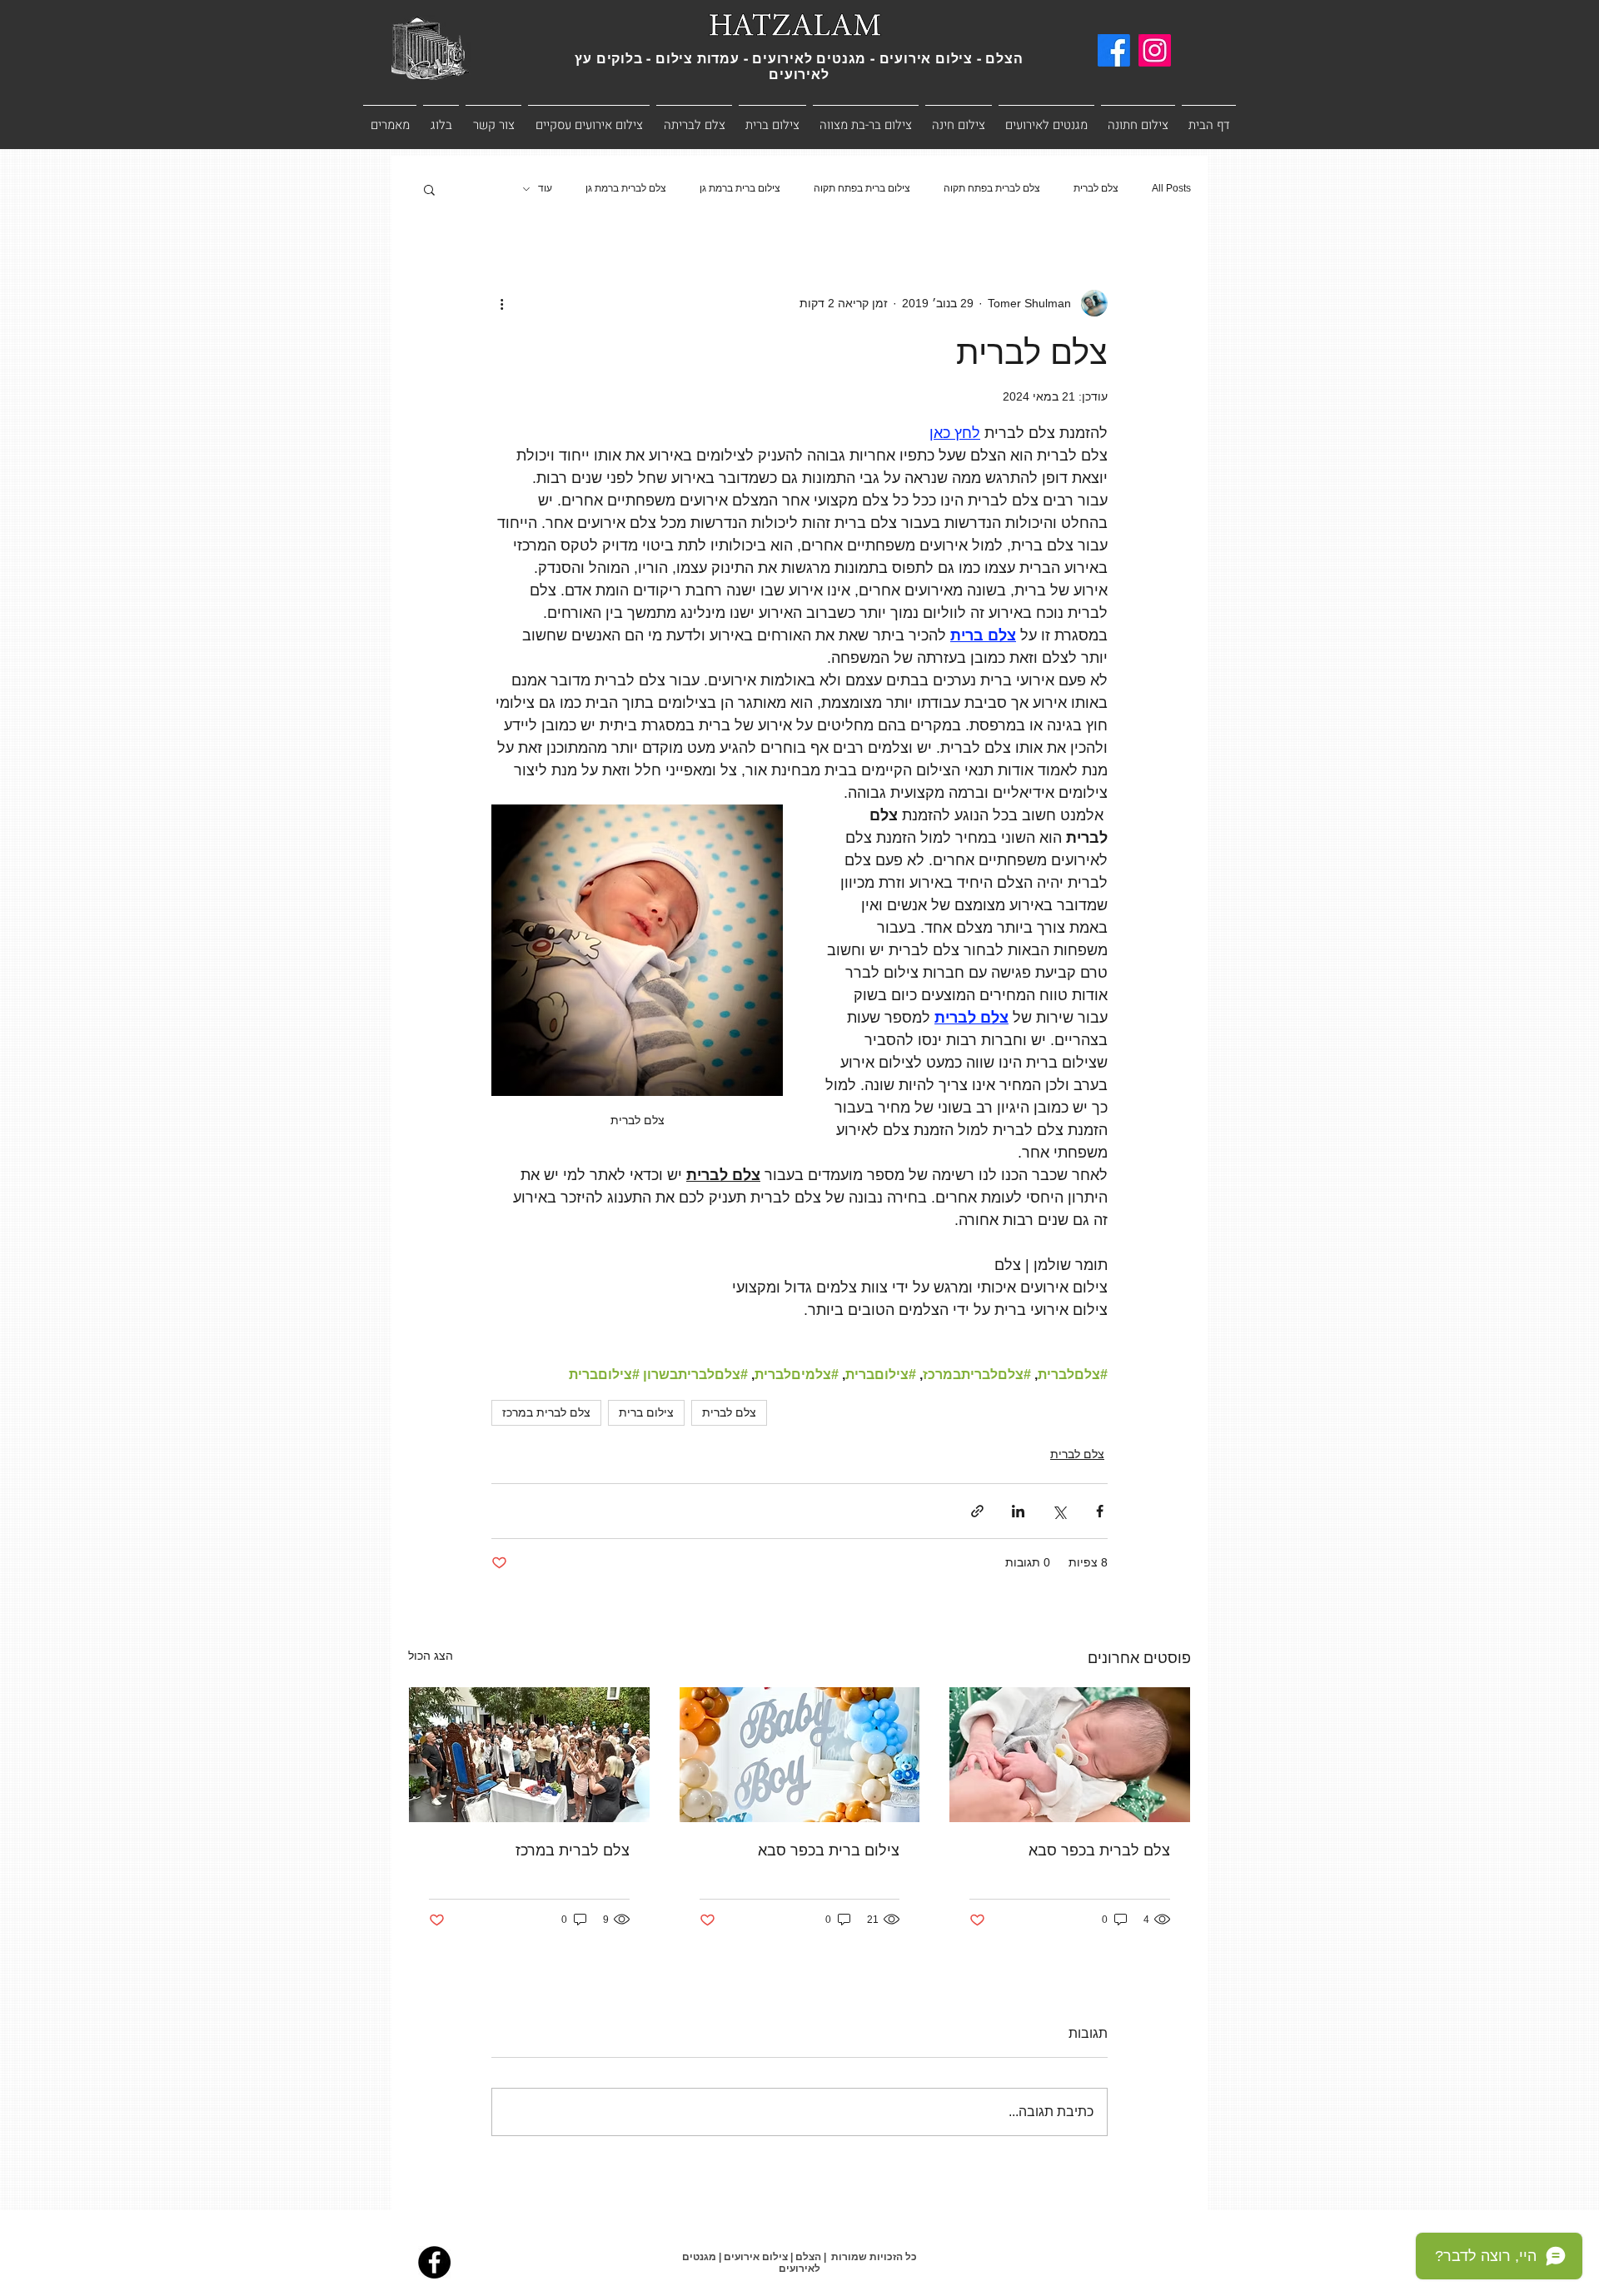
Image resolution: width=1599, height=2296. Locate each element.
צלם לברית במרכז (546, 1412)
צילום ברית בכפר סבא (829, 1850)
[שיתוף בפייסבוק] (1100, 1511)
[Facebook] (1114, 50)
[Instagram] (1155, 50)
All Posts (1171, 188)
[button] (429, 189)
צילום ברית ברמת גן (740, 188)
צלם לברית (1096, 188)
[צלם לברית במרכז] (529, 1755)
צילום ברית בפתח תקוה (862, 188)
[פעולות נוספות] (501, 303)
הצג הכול (431, 1656)
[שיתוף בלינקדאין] (1018, 1511)
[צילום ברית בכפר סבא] (800, 1755)
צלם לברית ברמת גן (626, 188)
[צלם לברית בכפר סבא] (1070, 1755)
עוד (545, 188)
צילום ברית (646, 1412)
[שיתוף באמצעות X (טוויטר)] (1059, 1511)
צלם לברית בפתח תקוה (992, 188)
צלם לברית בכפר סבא (1099, 1850)
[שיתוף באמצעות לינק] (977, 1511)
